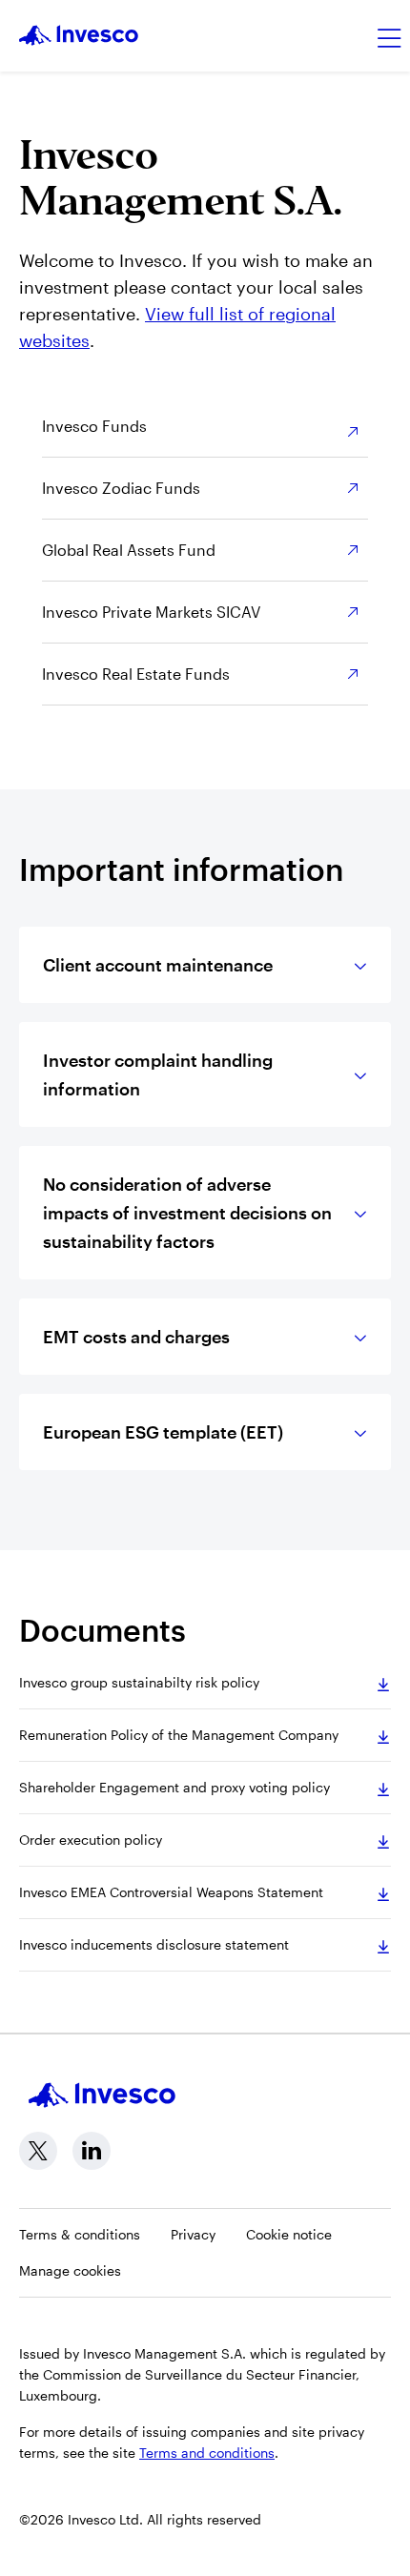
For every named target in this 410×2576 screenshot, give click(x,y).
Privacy (193, 2234)
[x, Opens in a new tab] (38, 2151)
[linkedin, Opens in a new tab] (92, 2151)
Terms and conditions (207, 2453)
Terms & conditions (80, 2234)
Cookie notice (289, 2234)
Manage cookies (70, 2270)
